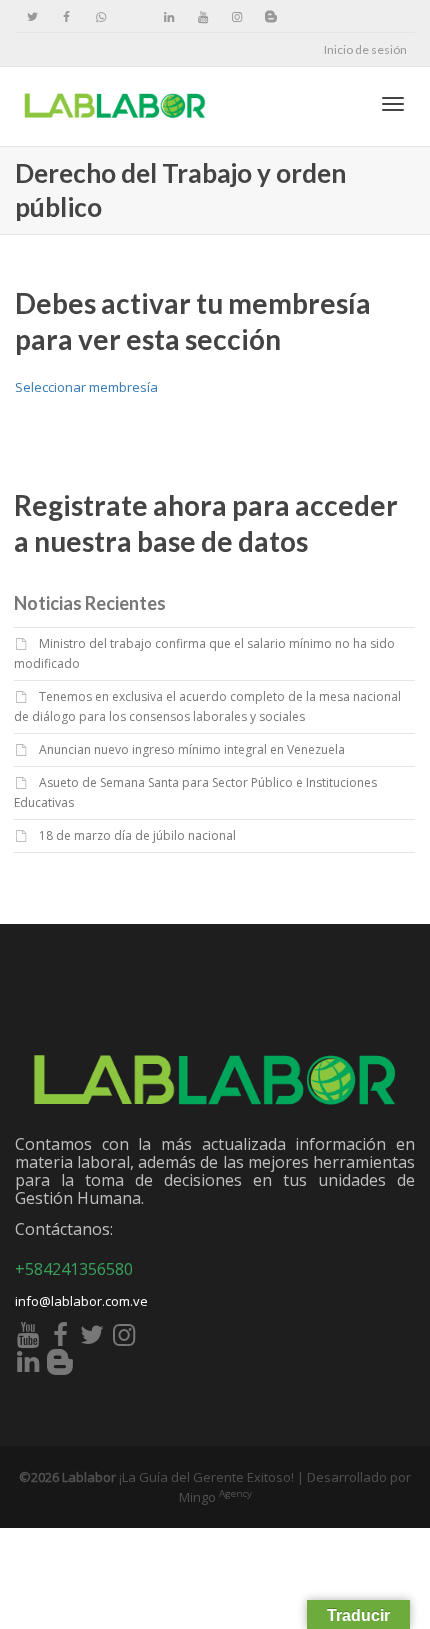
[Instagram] (236, 16)
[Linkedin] (168, 16)
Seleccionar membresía (86, 387)
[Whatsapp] (100, 16)
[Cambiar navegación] (393, 104)
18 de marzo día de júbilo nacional (137, 835)
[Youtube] (202, 16)
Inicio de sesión (365, 49)
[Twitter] (32, 16)
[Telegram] (134, 16)
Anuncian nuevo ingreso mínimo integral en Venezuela (192, 749)
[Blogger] (270, 16)
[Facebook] (66, 16)
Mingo (215, 1497)
